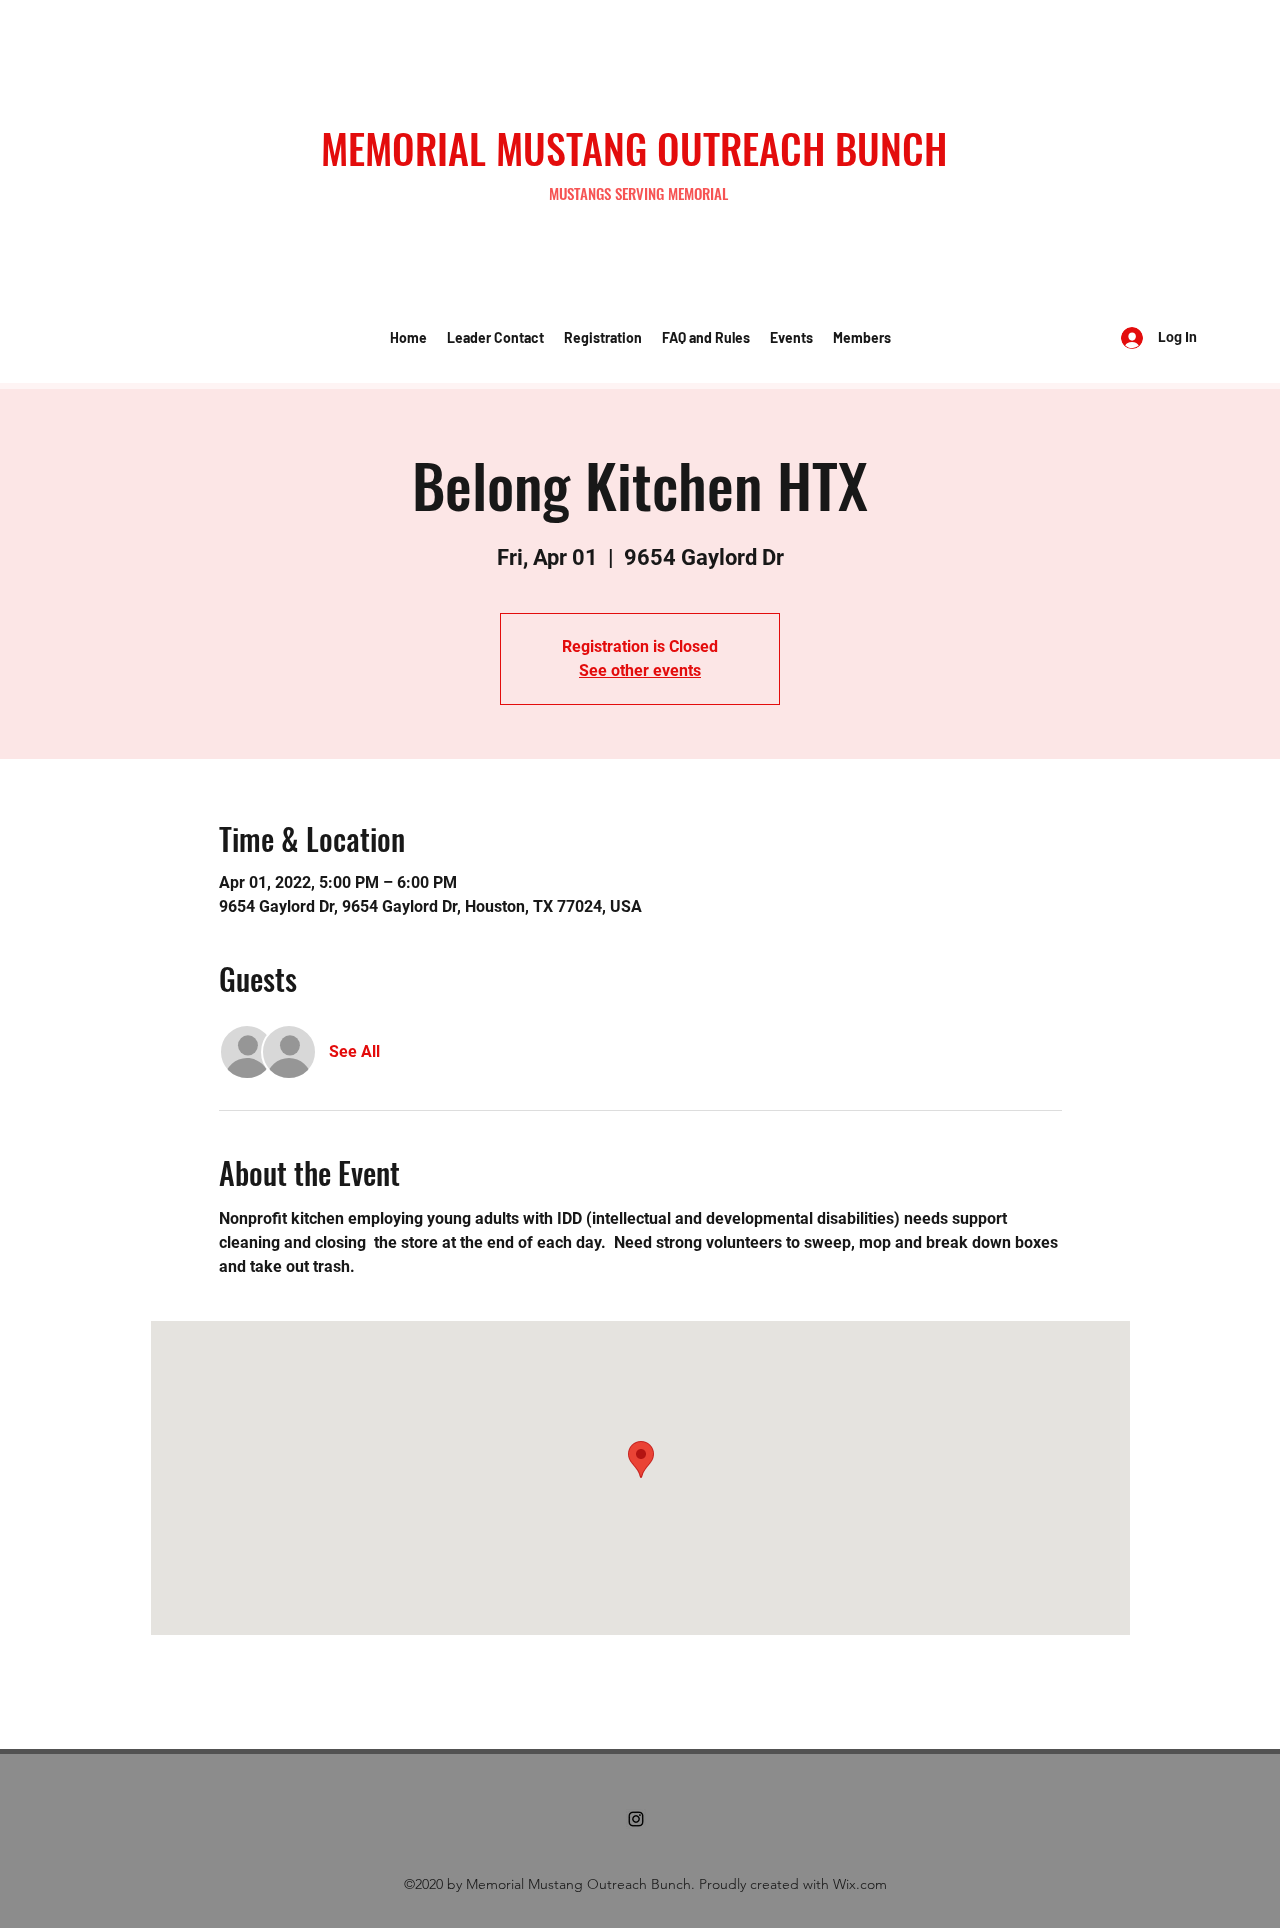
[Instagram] (636, 1819)
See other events (640, 670)
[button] (495, 338)
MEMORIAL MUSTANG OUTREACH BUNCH (634, 148)
